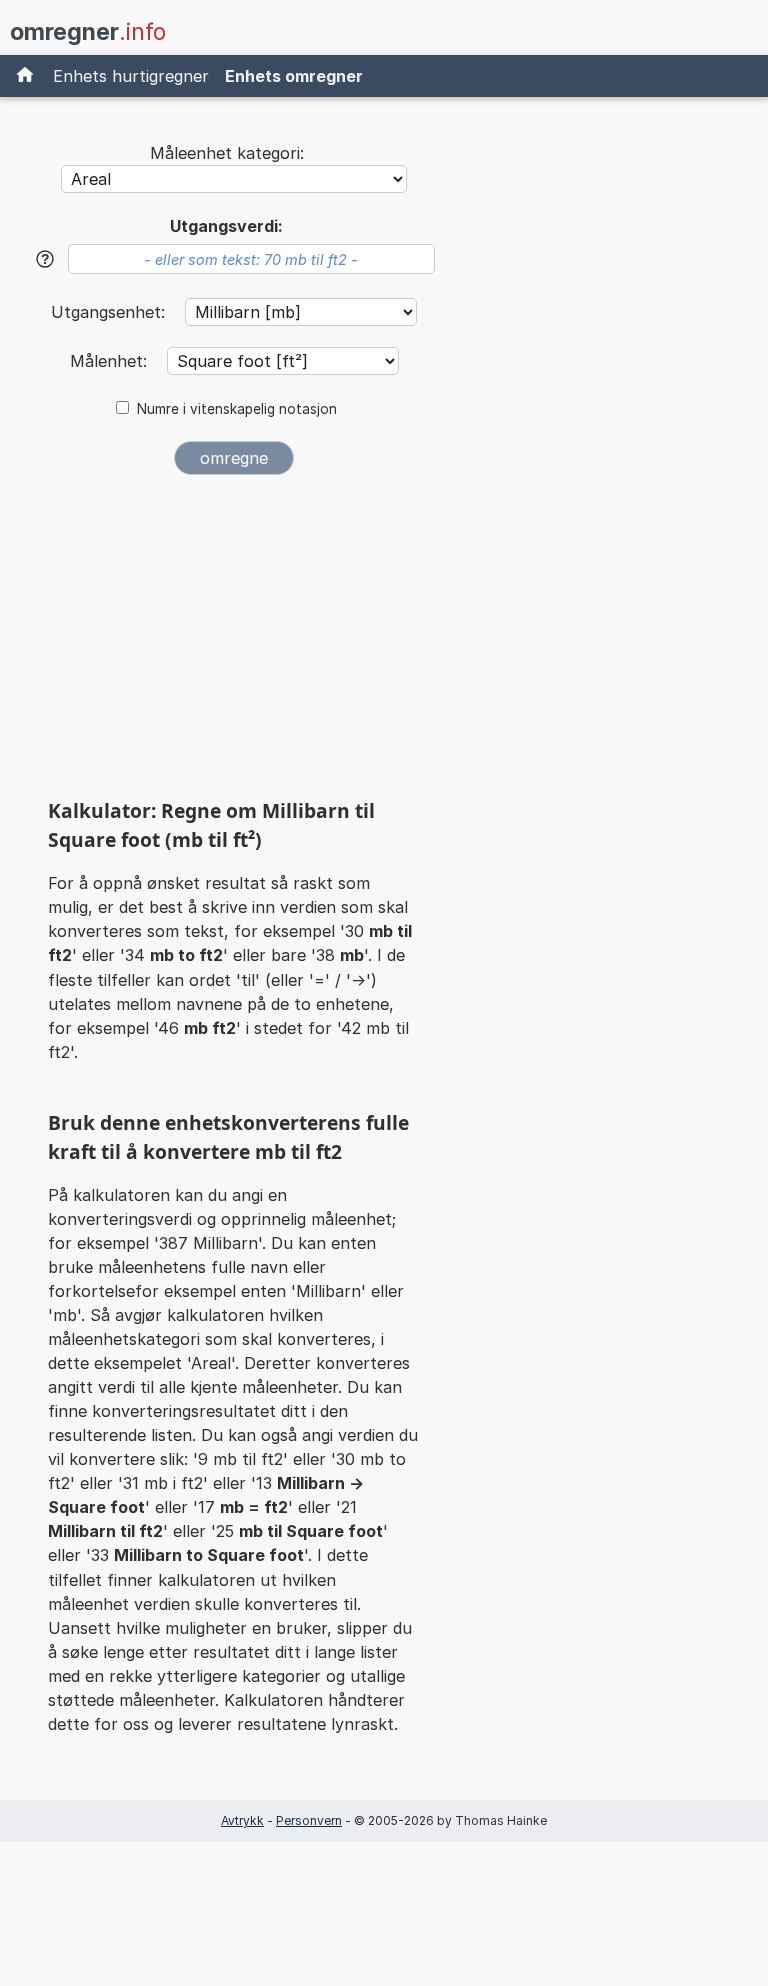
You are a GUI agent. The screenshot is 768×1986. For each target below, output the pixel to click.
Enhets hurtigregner (131, 76)
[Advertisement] (234, 644)
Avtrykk (242, 1820)
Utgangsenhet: (110, 312)
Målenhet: (111, 361)
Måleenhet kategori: (227, 153)
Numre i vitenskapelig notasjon (237, 409)
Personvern (309, 1820)
